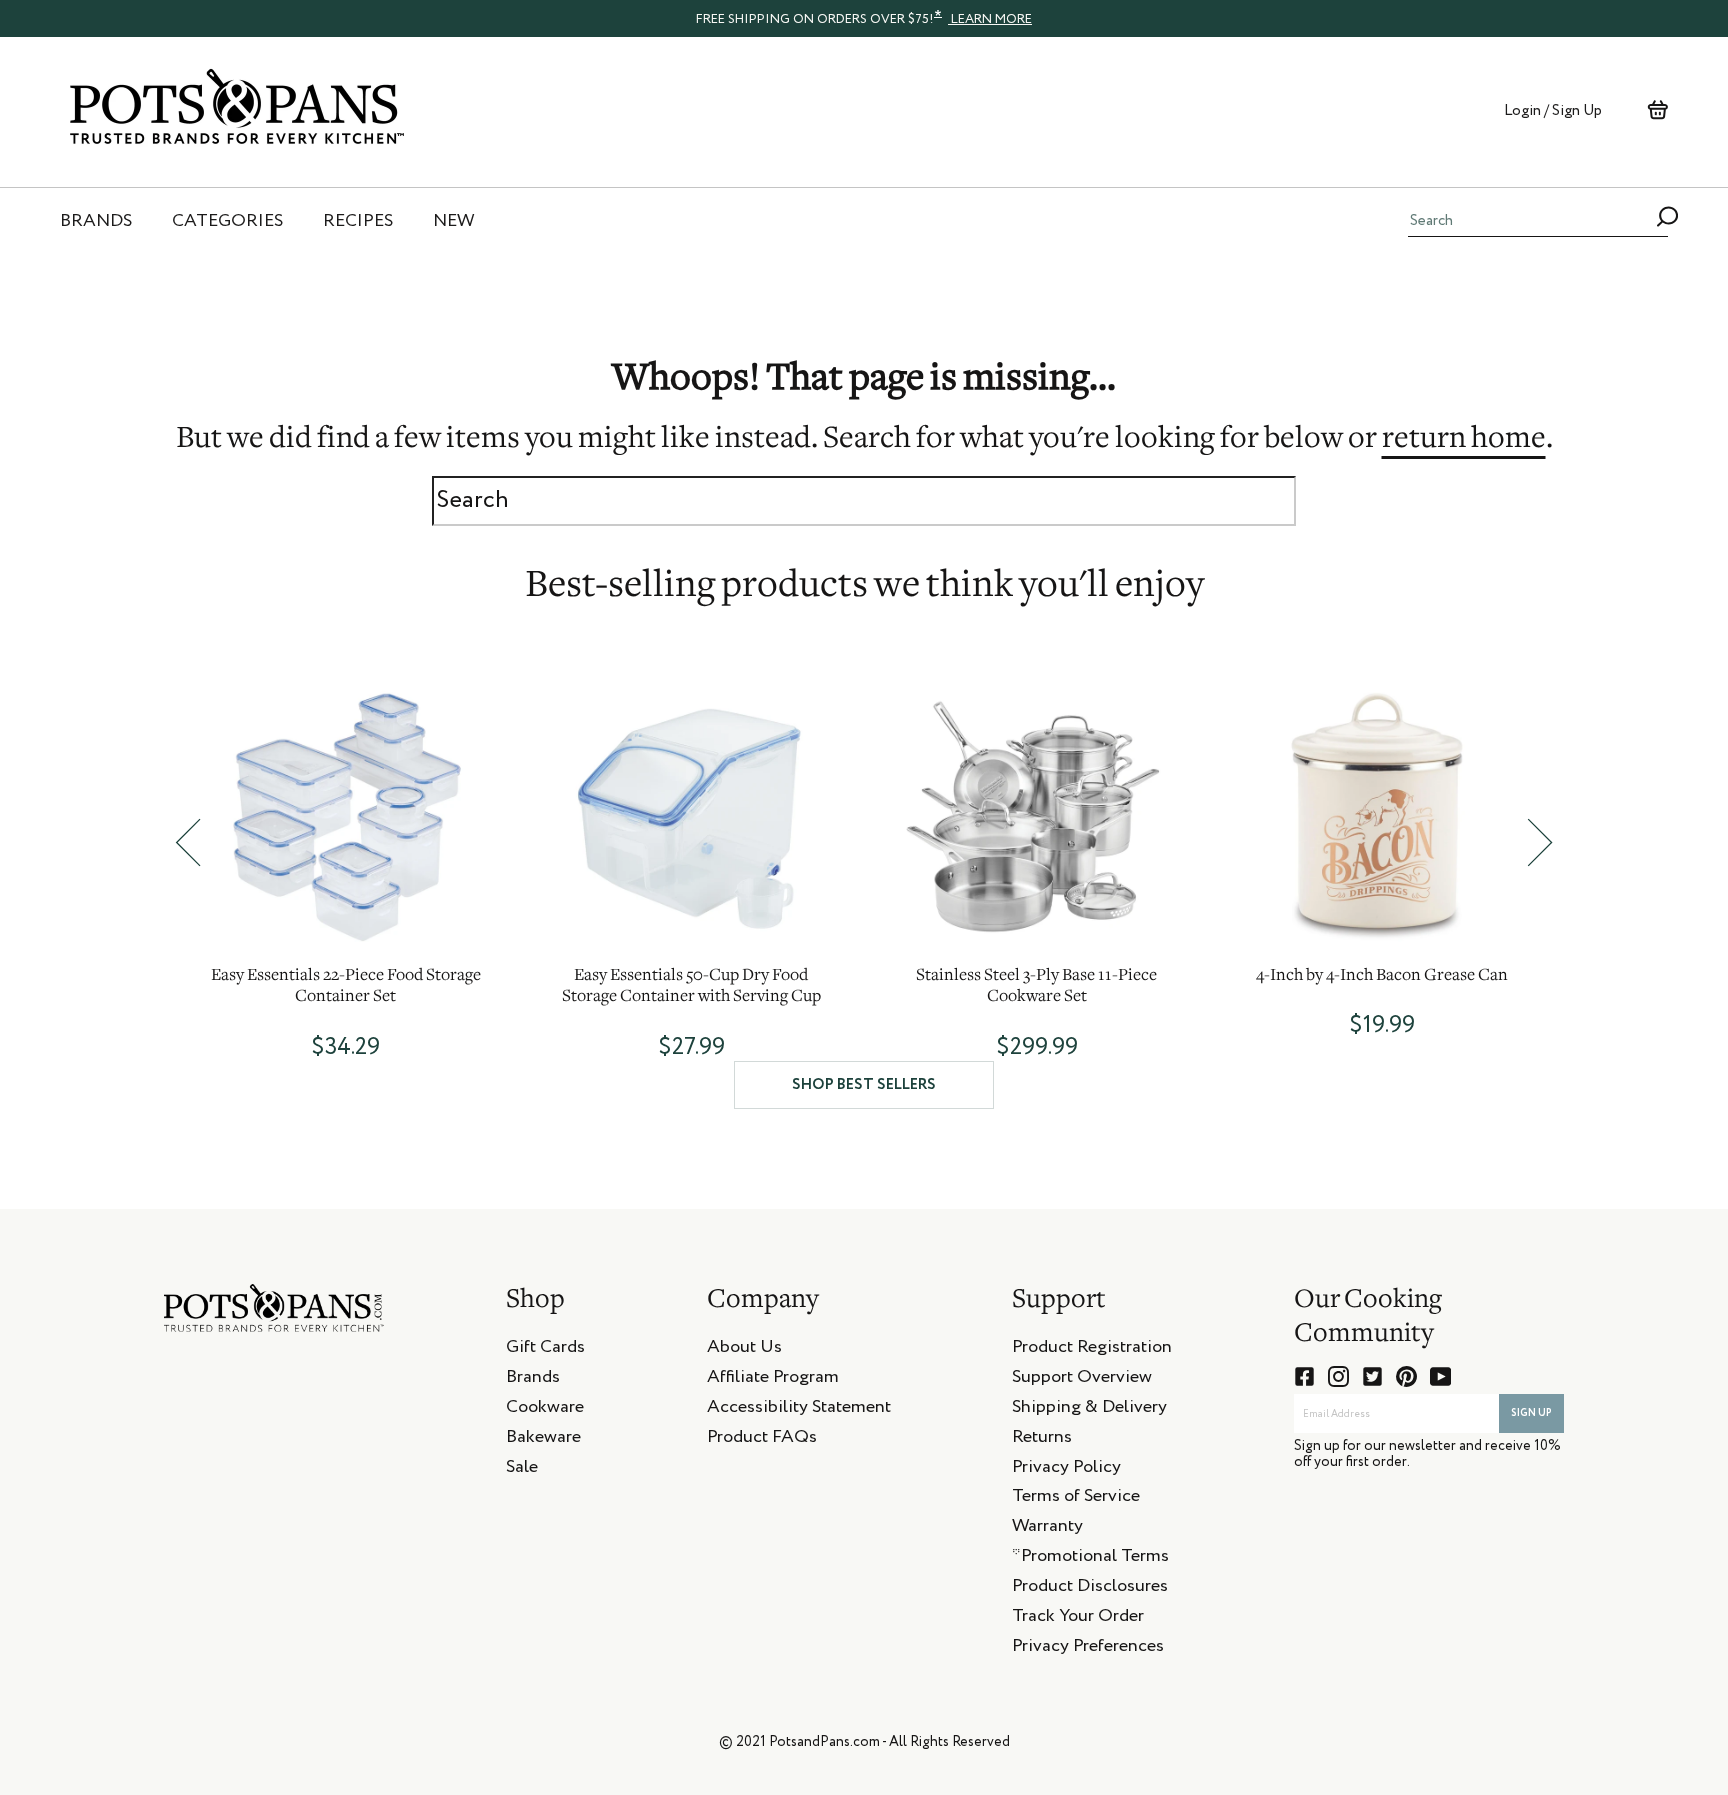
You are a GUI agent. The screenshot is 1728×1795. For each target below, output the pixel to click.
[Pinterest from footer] (1406, 1376)
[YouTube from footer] (1440, 1376)
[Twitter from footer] (1372, 1376)
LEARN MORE (990, 19)
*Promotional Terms (1090, 1559)
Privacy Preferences (1088, 1649)
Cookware (545, 1410)
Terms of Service (1076, 1499)
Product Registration (1092, 1350)
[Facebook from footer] (1304, 1376)
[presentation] (864, 18)
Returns (1042, 1440)
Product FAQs (762, 1440)
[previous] (188, 842)
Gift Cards (545, 1350)
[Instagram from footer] (1338, 1376)
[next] (1540, 842)
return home (1464, 440)
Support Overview (1082, 1380)
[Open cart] (1657, 110)
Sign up (1531, 1413)
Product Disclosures (1090, 1589)
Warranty (1047, 1529)
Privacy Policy (1066, 1470)
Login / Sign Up (1553, 110)
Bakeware (543, 1440)
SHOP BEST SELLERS (864, 1084)
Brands (533, 1380)
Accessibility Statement (799, 1410)
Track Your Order (1078, 1619)
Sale (522, 1470)
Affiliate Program (773, 1380)
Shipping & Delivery (1089, 1410)
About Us (744, 1350)
